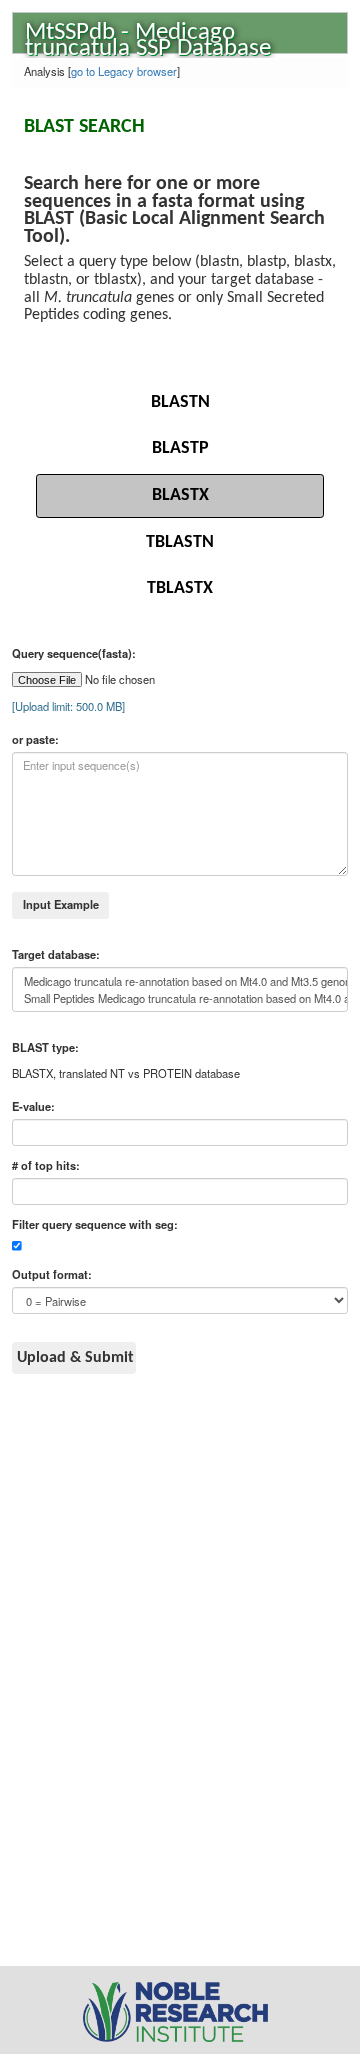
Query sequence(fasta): (74, 653)
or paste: (35, 739)
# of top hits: (46, 1165)
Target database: (56, 954)
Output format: (52, 1274)
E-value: (33, 1106)
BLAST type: (45, 1047)
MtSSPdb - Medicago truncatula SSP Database (148, 37)
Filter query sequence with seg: (95, 1224)
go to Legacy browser (124, 71)
